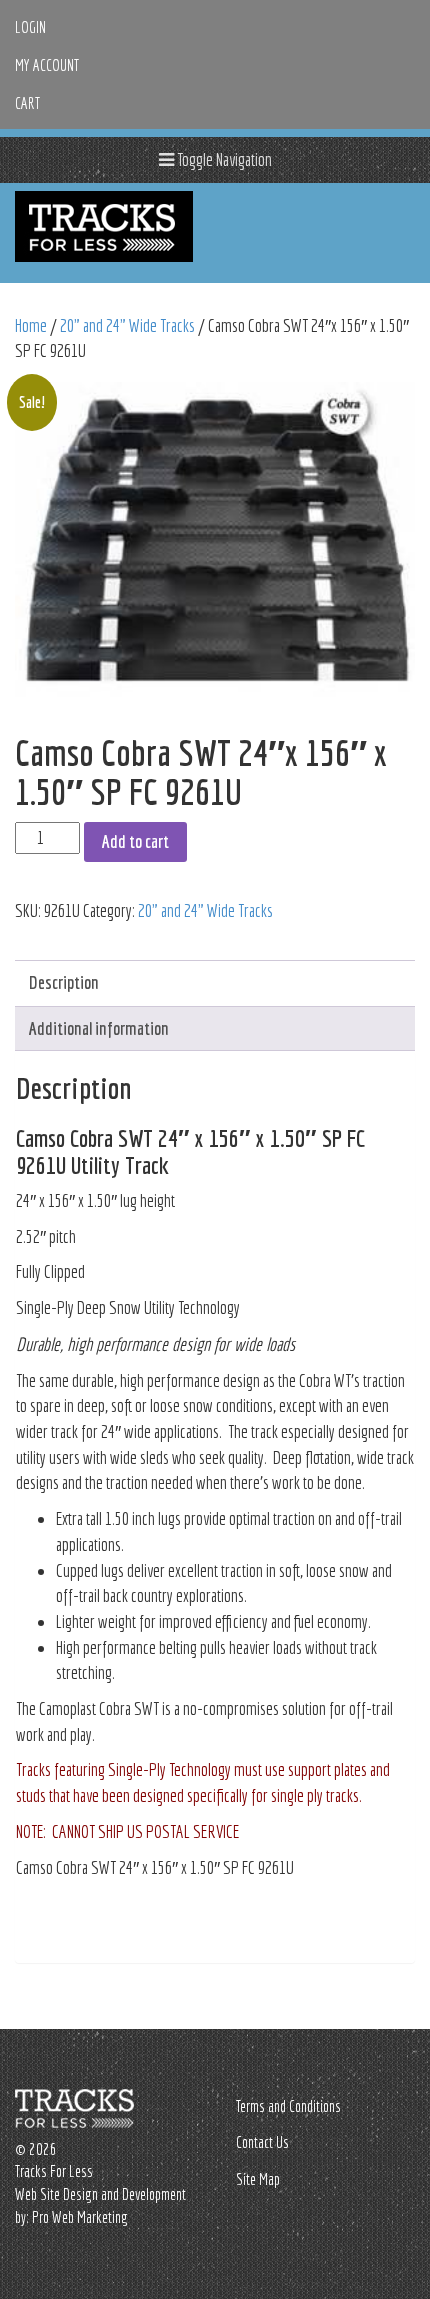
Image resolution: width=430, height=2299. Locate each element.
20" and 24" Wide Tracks (127, 325)
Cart (27, 103)
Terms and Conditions (288, 2106)
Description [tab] (64, 982)
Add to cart (135, 841)
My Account (47, 65)
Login (30, 27)
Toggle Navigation (223, 159)
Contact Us (262, 2142)
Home (31, 325)
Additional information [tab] (99, 1028)
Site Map (258, 2179)
